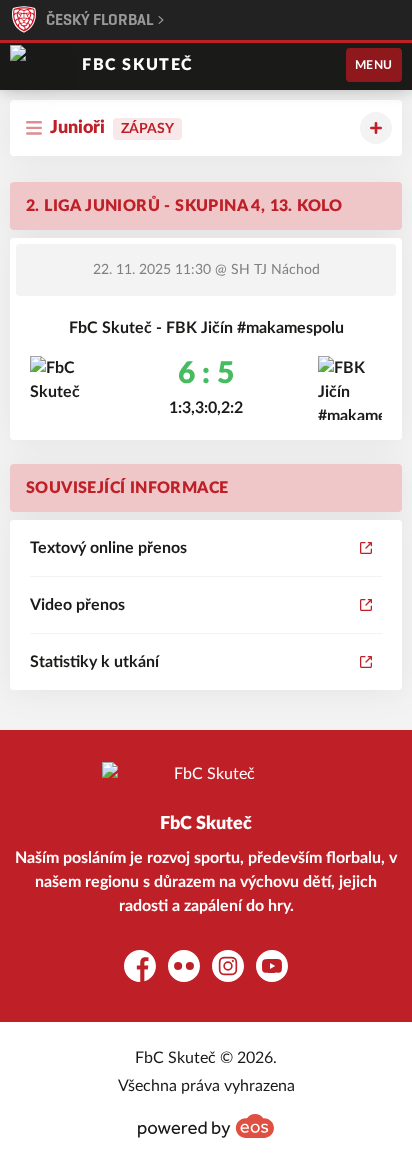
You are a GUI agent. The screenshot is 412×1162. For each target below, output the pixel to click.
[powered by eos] (206, 1126)
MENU (374, 65)
